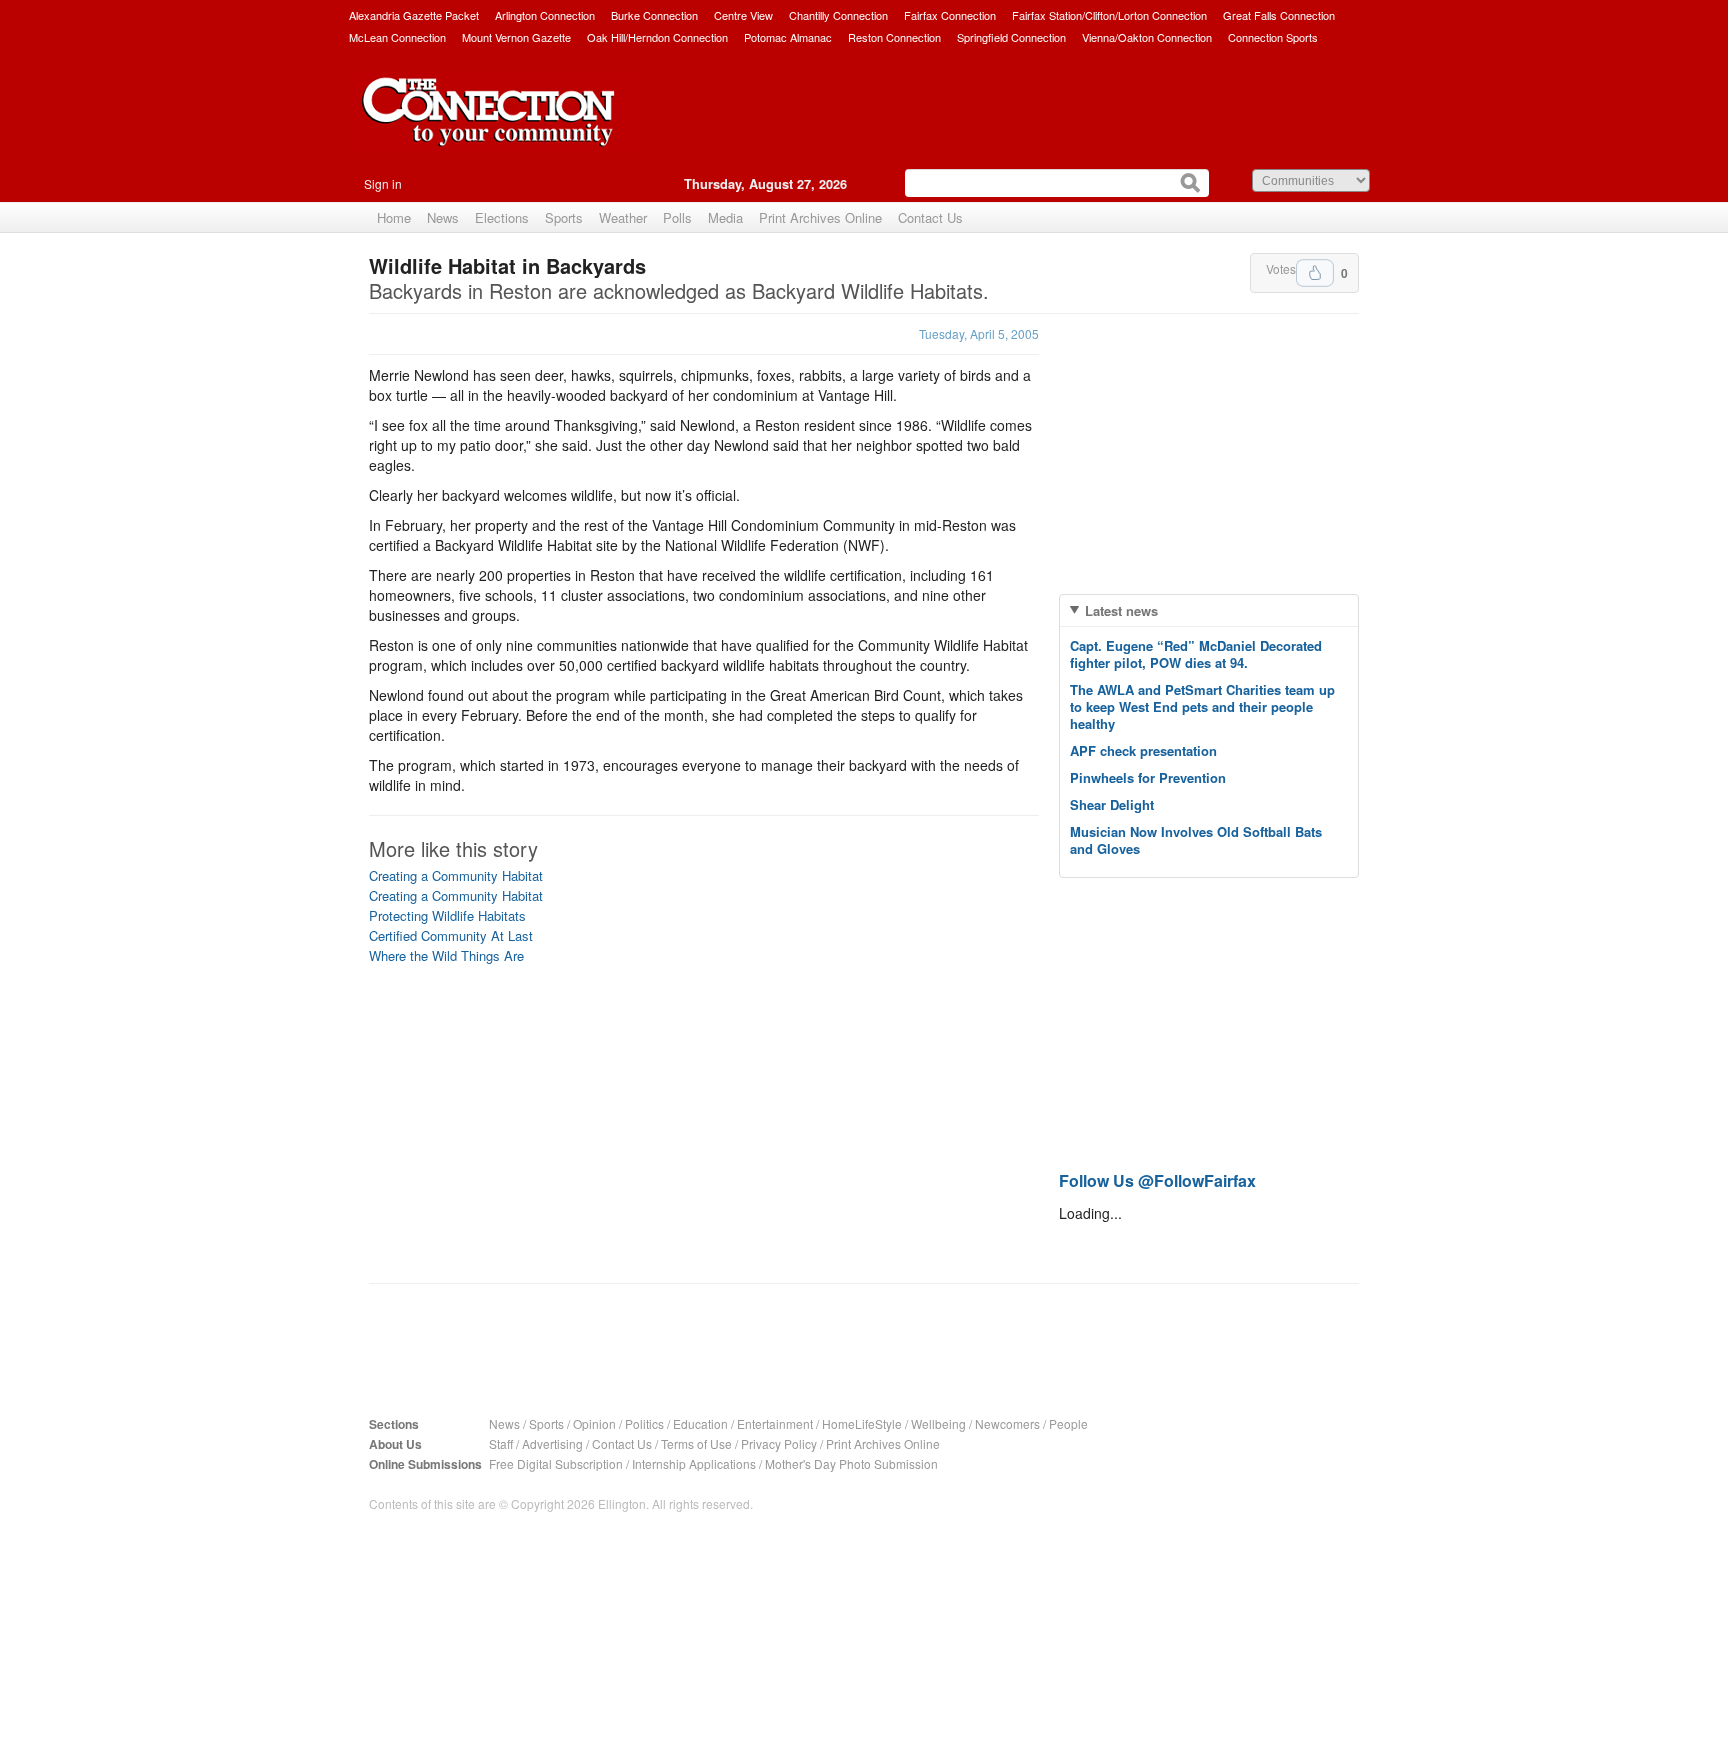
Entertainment (775, 1423)
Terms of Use (696, 1443)
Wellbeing (938, 1423)
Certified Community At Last (451, 935)
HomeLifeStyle (862, 1423)
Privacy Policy (779, 1443)
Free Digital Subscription (556, 1463)
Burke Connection (654, 15)
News (443, 217)
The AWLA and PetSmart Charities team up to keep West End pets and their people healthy (1202, 706)
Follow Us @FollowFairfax (1157, 1180)
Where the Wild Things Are (446, 955)
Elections (502, 217)
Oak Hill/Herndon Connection (657, 37)
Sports (564, 217)
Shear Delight (1112, 804)
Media (725, 217)
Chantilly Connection (838, 15)
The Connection (489, 127)
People (1068, 1423)
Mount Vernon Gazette (516, 37)
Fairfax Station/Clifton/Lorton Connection (1109, 15)
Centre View (743, 15)
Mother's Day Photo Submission (851, 1463)
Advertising (552, 1443)
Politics (644, 1423)
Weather (623, 217)
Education (700, 1423)
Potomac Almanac (788, 37)
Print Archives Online (820, 217)
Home (394, 217)
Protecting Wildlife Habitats (447, 915)
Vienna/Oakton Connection (1147, 37)
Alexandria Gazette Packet (414, 15)
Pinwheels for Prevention (1148, 777)
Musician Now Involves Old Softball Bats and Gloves (1196, 840)
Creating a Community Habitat (456, 875)
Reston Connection (894, 37)
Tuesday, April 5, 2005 (979, 333)
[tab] (1209, 610)
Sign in (383, 183)
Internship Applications (694, 1463)
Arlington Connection (545, 15)
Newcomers (1007, 1423)
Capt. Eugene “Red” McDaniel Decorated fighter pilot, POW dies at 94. (1196, 654)
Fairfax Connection (950, 15)
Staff (501, 1443)
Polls (677, 217)
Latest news (1121, 610)
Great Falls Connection (1279, 15)
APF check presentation (1143, 750)
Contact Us (930, 217)
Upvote (1315, 273)
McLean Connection (397, 37)
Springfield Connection (1011, 37)
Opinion (594, 1423)
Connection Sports (1273, 37)
